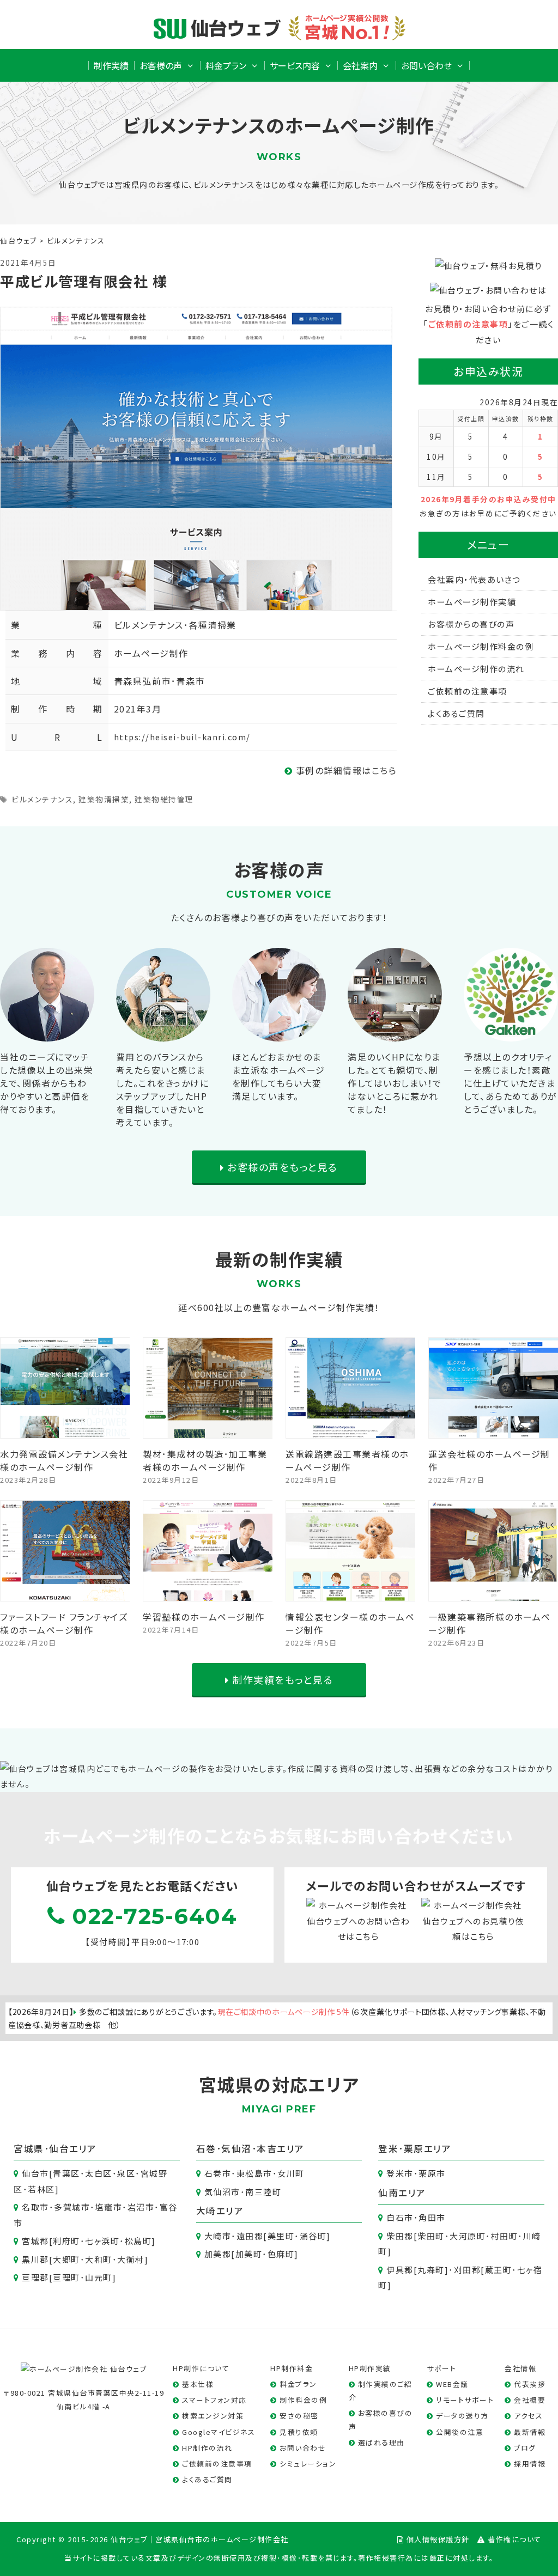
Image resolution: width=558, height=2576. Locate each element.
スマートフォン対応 (214, 2400)
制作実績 (111, 65)
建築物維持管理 (164, 799)
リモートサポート (465, 2400)
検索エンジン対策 (213, 2416)
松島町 (138, 2241)
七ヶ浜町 (102, 2241)
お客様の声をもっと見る (281, 1167)
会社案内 (360, 65)
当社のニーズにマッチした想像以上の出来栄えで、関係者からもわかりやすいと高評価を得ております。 (47, 1083)
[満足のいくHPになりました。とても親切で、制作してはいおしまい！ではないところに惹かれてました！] (395, 1033)
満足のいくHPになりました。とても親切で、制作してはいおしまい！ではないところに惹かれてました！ (395, 1083)
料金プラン (226, 65)
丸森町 (431, 2270)
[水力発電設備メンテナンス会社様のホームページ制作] (65, 1430)
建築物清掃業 (104, 799)
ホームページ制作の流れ (476, 669)
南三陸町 (263, 2192)
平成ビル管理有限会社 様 (84, 281)
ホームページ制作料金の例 (481, 646)
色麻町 (281, 2254)
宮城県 (29, 2148)
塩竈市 (109, 2207)
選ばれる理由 (381, 2442)
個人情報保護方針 (438, 2539)
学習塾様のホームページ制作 (204, 1617)
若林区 (41, 2189)
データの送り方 (462, 2416)
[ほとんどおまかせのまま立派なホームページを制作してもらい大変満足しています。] (279, 1033)
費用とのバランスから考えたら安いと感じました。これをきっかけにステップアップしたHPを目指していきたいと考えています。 (163, 1089)
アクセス (528, 2416)
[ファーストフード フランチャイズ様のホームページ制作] (65, 1593)
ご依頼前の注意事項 (468, 324)
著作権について (515, 2539)
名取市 (35, 2207)
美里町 (281, 2236)
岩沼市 (141, 2207)
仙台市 (35, 2173)
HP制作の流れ (207, 2448)
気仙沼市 (222, 2192)
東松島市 (254, 2173)
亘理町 (66, 2277)
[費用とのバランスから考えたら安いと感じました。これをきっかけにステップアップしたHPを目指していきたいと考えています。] (163, 1033)
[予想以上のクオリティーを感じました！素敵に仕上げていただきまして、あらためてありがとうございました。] (511, 1033)
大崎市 (218, 2236)
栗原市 (432, 2173)
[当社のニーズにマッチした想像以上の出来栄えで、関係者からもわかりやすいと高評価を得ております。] (47, 1033)
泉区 (126, 2173)
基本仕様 (198, 2384)
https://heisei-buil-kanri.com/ (182, 737)
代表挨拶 (530, 2384)
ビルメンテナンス (42, 799)
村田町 (505, 2236)
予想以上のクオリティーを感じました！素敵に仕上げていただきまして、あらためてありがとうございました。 (511, 1083)
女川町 (291, 2173)
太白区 (99, 2173)
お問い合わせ (426, 65)
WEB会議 (452, 2384)
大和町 (99, 2259)
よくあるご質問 (456, 713)
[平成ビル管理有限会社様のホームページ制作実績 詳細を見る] (196, 457)
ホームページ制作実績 (472, 602)
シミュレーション (308, 2464)
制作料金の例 (303, 2400)
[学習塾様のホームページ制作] (208, 1593)
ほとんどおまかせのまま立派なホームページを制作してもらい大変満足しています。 (279, 1076)
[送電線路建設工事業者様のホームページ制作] (351, 1430)
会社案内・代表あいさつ (474, 579)
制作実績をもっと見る (281, 1679)
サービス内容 (295, 65)
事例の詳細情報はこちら (345, 770)
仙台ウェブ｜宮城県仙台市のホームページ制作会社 (200, 2539)
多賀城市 (72, 2207)
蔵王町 (499, 2270)
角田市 (432, 2217)
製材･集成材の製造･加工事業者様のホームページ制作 (205, 1460)
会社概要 (530, 2400)
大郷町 (66, 2259)
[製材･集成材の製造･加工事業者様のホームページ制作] (208, 1430)
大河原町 (468, 2236)
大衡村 (131, 2259)
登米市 (400, 2173)
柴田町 (431, 2236)
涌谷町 (313, 2236)
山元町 (99, 2277)
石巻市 (218, 2173)
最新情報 (530, 2432)
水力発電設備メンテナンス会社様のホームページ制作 (64, 1460)
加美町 (249, 2254)
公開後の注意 (460, 2432)
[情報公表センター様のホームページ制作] (351, 1593)
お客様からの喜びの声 (471, 624)
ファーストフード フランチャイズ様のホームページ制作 (64, 1623)
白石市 (400, 2217)
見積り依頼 (299, 2432)
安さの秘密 (299, 2416)
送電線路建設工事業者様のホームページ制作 (347, 1460)
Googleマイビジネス (219, 2432)
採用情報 (530, 2464)
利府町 (66, 2241)
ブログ (525, 2448)
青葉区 (66, 2173)
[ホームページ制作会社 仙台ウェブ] (84, 2368)
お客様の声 (161, 65)
